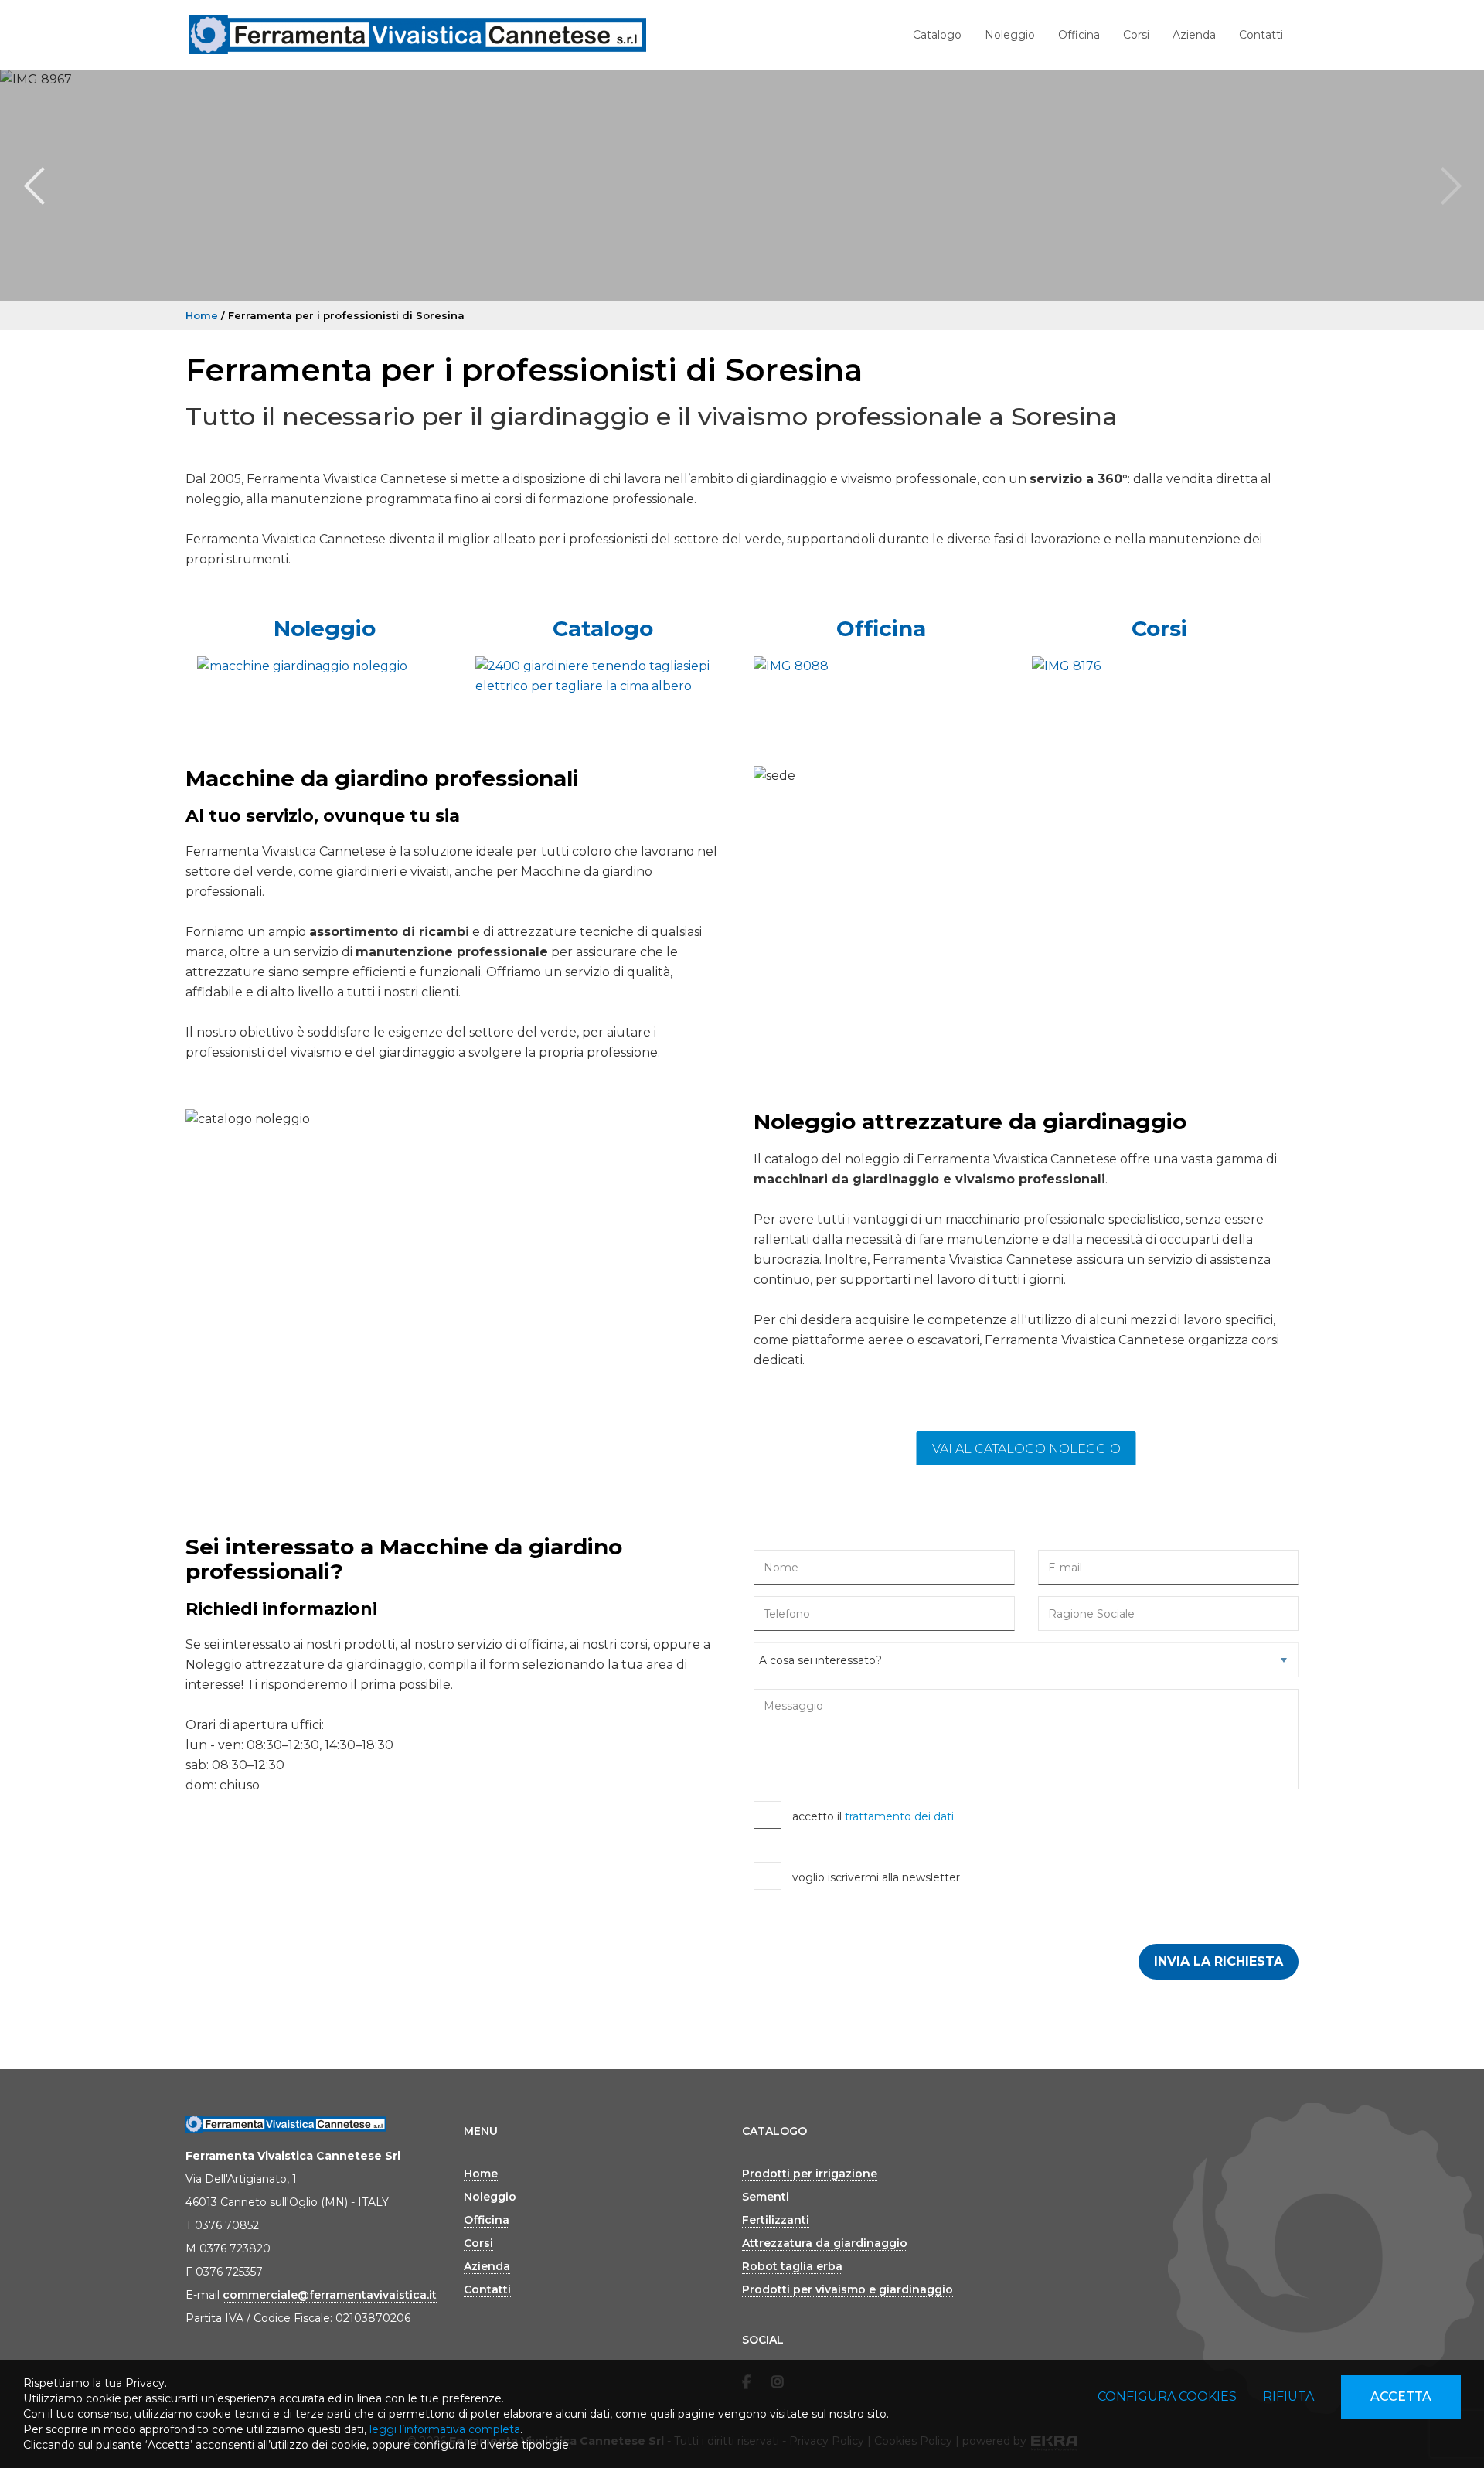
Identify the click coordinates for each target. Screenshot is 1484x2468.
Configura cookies (1167, 2397)
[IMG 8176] (1159, 666)
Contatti (1261, 35)
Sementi (766, 2197)
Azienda (1194, 35)
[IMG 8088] (881, 666)
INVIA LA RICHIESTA (1219, 1961)
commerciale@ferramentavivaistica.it (330, 2295)
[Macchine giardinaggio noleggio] (325, 666)
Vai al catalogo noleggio (1026, 1449)
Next (1450, 186)
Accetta (1401, 2397)
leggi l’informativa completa (445, 2429)
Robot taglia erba (792, 2266)
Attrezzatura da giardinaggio (825, 2243)
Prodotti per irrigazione (810, 2174)
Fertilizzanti (776, 2220)
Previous (34, 186)
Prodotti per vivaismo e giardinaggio (848, 2289)
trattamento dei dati (899, 1816)
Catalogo (937, 35)
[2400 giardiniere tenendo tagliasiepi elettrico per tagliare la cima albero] (603, 676)
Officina (1079, 35)
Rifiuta (1288, 2397)
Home (202, 315)
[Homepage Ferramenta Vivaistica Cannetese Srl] (418, 35)
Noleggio (1010, 35)
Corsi (1136, 35)
